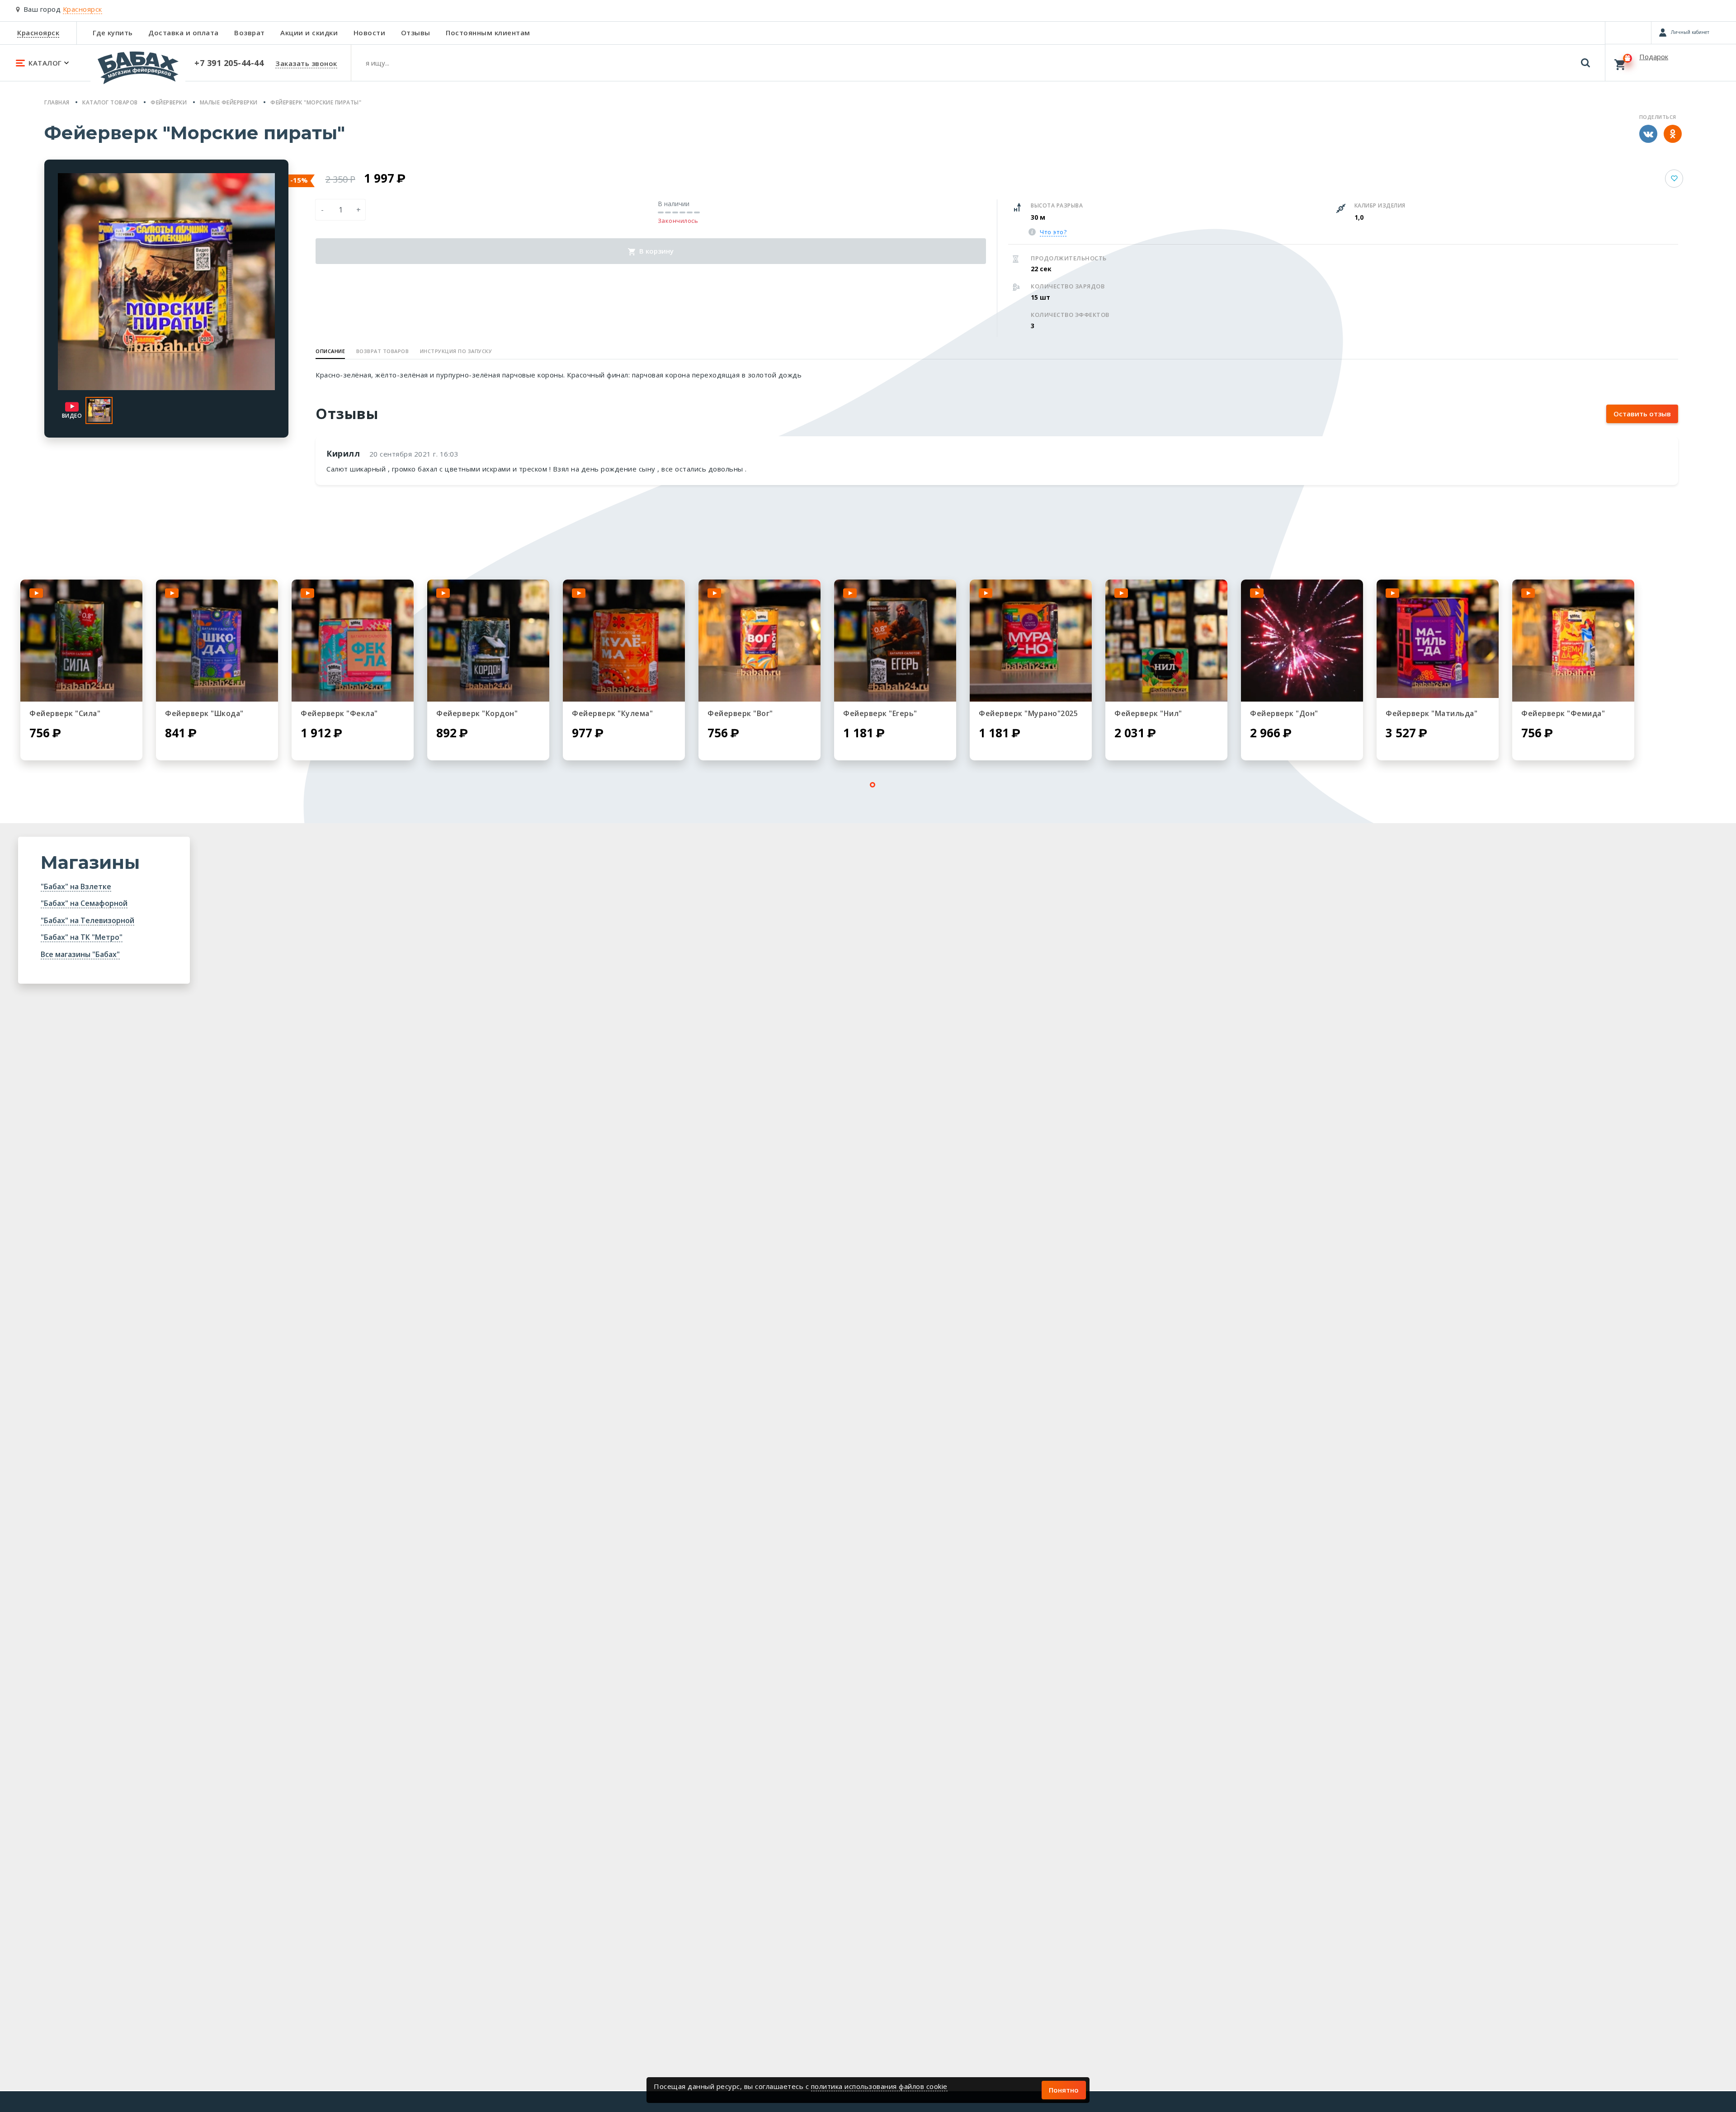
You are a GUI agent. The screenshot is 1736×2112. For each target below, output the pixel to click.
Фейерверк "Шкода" (204, 713)
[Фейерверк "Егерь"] (895, 641)
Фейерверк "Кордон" (477, 713)
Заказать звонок (306, 63)
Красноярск (38, 33)
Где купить (113, 33)
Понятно (1064, 2090)
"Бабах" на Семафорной (84, 903)
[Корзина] (1671, 62)
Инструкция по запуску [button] (456, 351)
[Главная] (138, 72)
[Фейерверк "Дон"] (1302, 641)
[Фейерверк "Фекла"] (353, 641)
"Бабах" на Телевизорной (87, 920)
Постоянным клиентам (488, 33)
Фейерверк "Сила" (65, 713)
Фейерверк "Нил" (1148, 713)
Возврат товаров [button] (383, 351)
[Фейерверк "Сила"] (81, 641)
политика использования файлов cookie (879, 2086)
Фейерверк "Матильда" (1432, 713)
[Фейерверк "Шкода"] (217, 641)
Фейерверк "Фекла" (339, 713)
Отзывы (416, 33)
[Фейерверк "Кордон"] (488, 641)
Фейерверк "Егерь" (880, 713)
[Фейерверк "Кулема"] (624, 641)
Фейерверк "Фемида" (1563, 713)
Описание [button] (330, 351)
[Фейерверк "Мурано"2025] (1031, 641)
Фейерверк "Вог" (740, 713)
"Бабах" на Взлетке (76, 886)
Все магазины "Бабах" (80, 954)
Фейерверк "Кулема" (612, 713)
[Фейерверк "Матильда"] (1438, 641)
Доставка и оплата (184, 33)
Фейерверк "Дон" (1284, 713)
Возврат (250, 33)
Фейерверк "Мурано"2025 (1028, 713)
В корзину (656, 251)
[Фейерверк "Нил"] (1166, 641)
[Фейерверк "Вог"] (759, 641)
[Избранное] (1628, 33)
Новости (370, 33)
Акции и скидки (309, 33)
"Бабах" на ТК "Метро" (82, 937)
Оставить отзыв (1642, 414)
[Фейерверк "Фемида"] (1573, 641)
